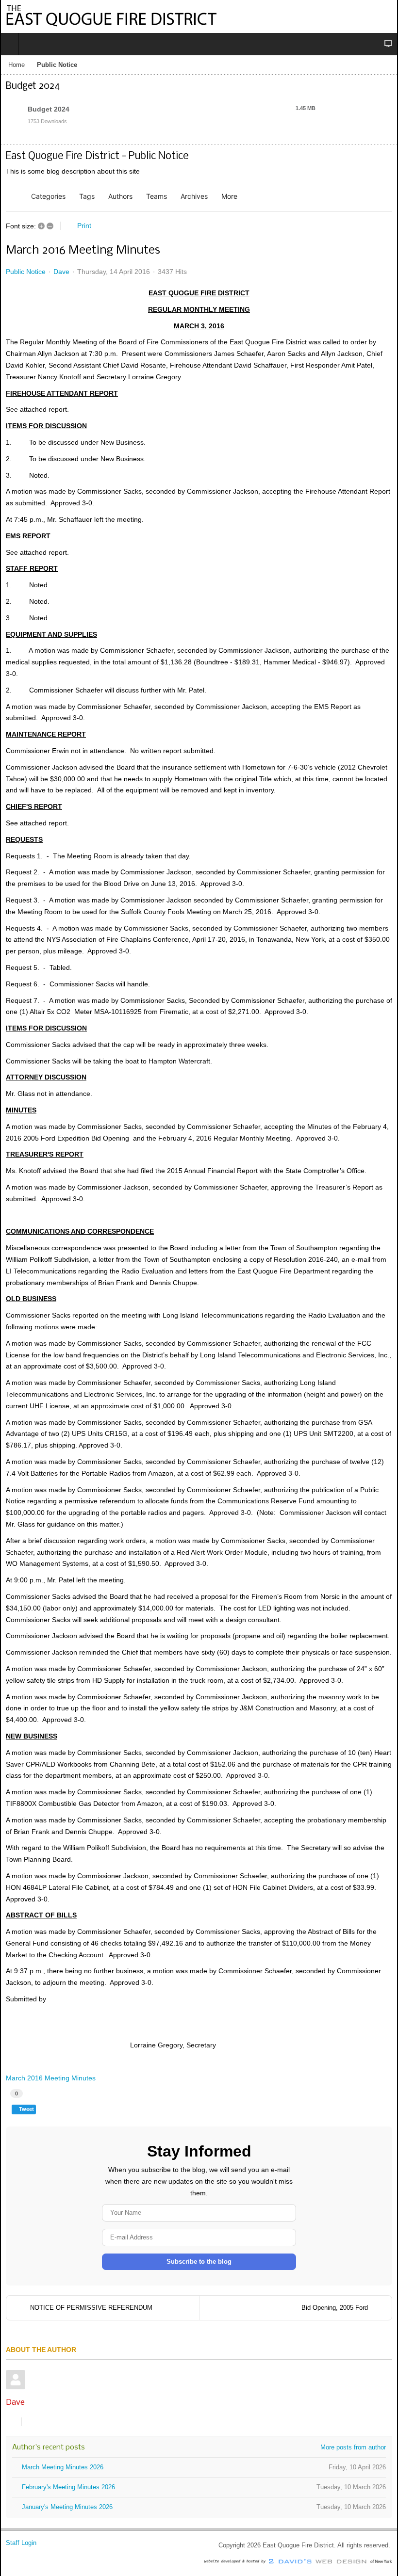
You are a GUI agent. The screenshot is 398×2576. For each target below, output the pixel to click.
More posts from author (353, 2447)
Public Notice (26, 272)
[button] (233, 196)
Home (17, 65)
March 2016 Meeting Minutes (51, 2078)
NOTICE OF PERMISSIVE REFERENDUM (91, 2308)
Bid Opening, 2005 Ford (335, 2308)
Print (84, 225)
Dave (61, 272)
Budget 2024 (49, 109)
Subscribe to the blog (199, 2262)
